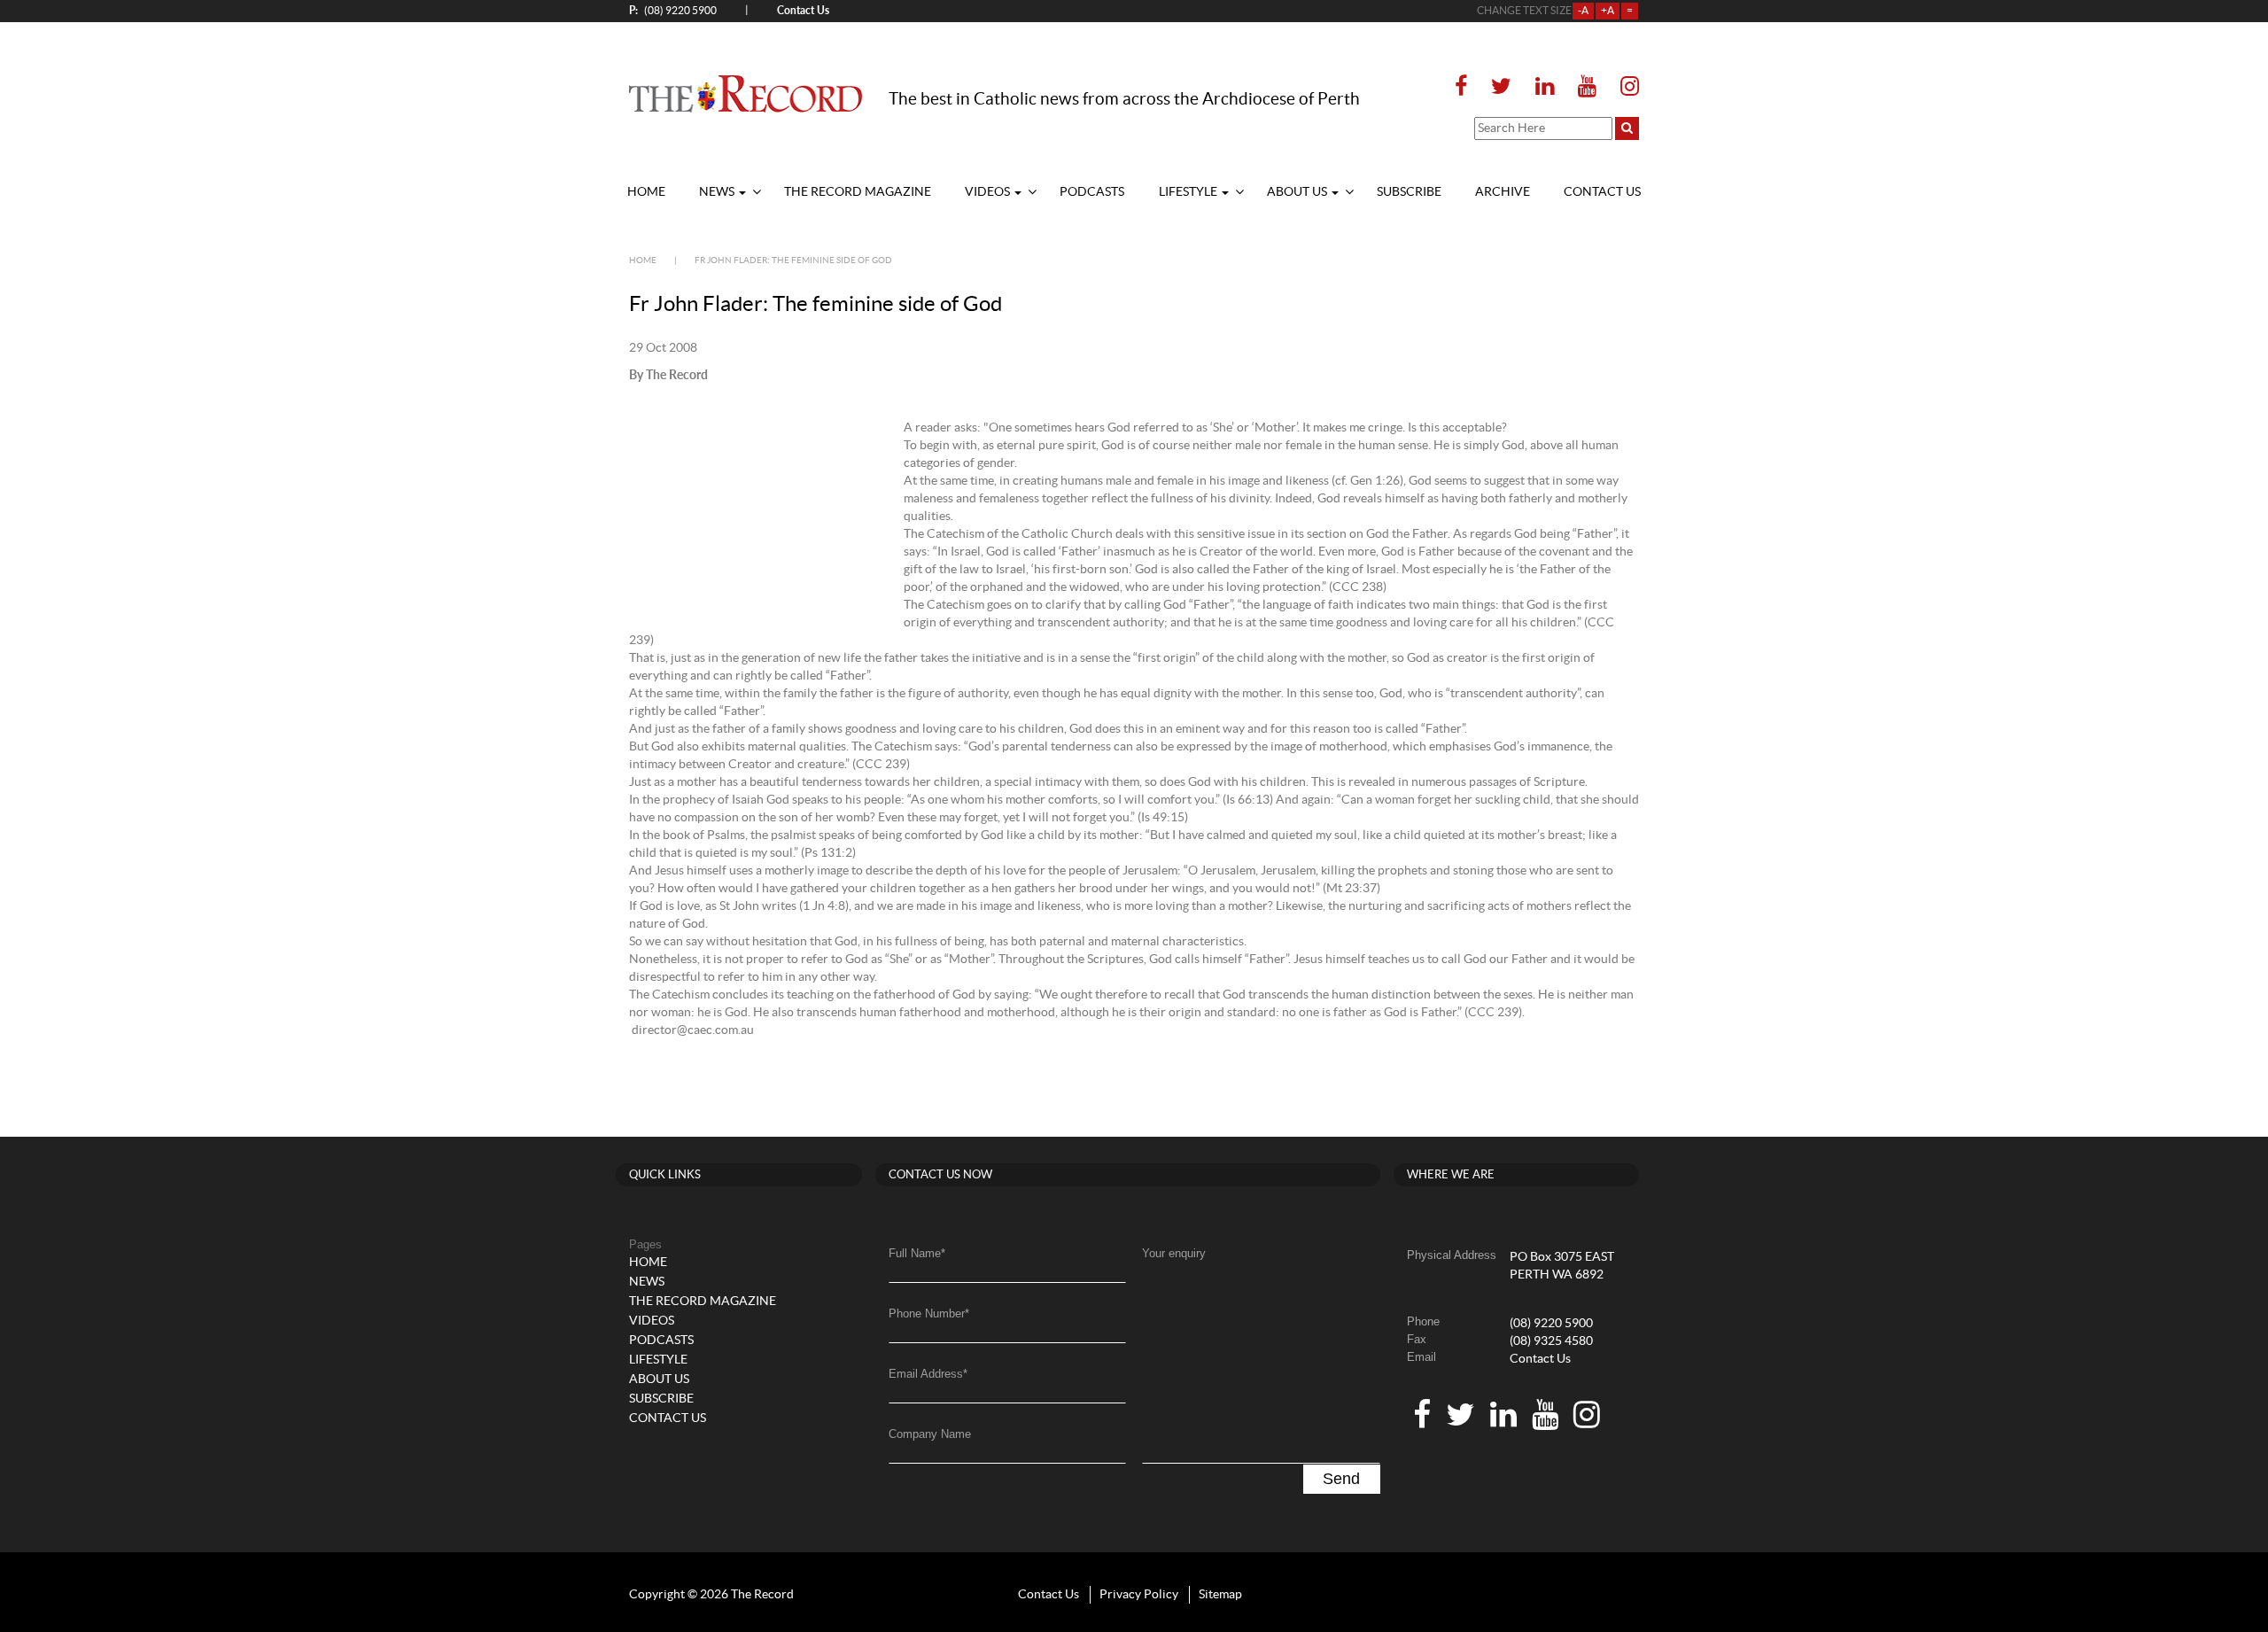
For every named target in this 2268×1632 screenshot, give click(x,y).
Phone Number (929, 1313)
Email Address (928, 1374)
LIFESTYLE (1189, 192)
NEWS (718, 192)
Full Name (917, 1253)
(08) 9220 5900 (673, 10)
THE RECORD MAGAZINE (858, 192)
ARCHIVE (1503, 192)
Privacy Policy (1139, 1595)
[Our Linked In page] (1545, 87)
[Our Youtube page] (1587, 87)
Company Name (930, 1434)
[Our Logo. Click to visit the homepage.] (746, 93)
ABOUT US (1298, 192)
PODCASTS (1092, 192)
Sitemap (1220, 1595)
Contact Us (1540, 1359)
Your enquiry (1174, 1253)
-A (1583, 11)
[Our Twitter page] (1501, 87)
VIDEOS (989, 192)
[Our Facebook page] (1466, 87)
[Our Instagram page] (1624, 87)
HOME (646, 192)
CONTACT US (1602, 192)
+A (1608, 11)
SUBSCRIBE (1409, 192)
